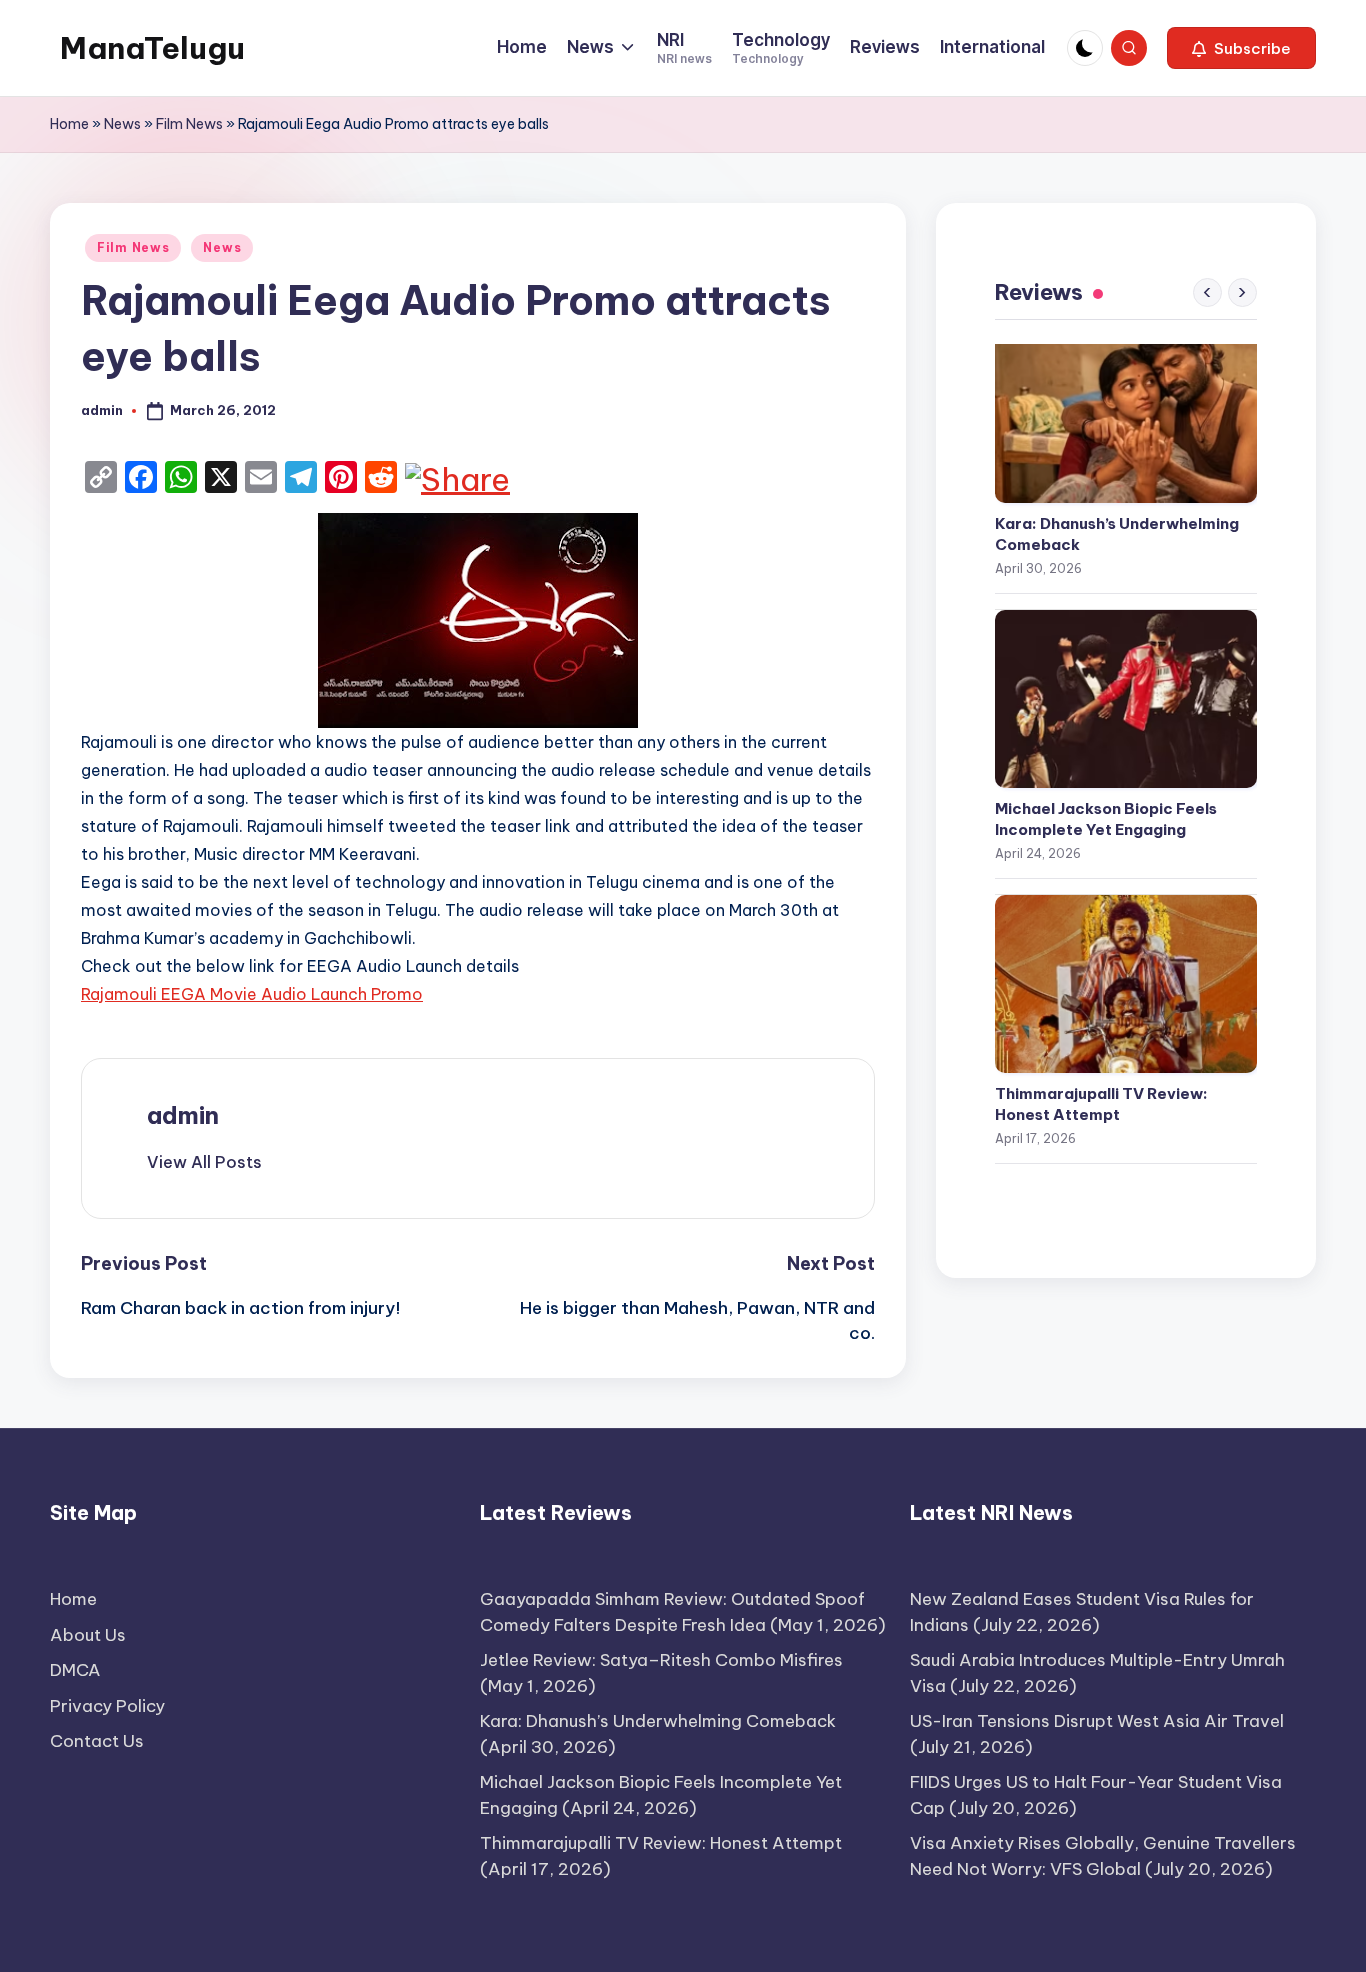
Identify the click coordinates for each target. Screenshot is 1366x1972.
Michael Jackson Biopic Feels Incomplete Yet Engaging (1106, 819)
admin (183, 1115)
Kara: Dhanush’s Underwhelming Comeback (1117, 534)
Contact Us (97, 1741)
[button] (1241, 48)
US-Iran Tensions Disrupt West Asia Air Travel (1097, 1721)
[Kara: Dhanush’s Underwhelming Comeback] (1126, 414)
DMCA (75, 1670)
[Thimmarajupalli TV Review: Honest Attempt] (1126, 984)
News (122, 124)
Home (69, 124)
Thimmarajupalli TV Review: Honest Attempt (1101, 1104)
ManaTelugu (152, 48)
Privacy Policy (107, 1706)
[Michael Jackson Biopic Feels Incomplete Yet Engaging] (1126, 699)
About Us (88, 1635)
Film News (189, 124)
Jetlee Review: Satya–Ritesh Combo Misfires (661, 1660)
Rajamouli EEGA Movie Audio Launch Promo (252, 994)
